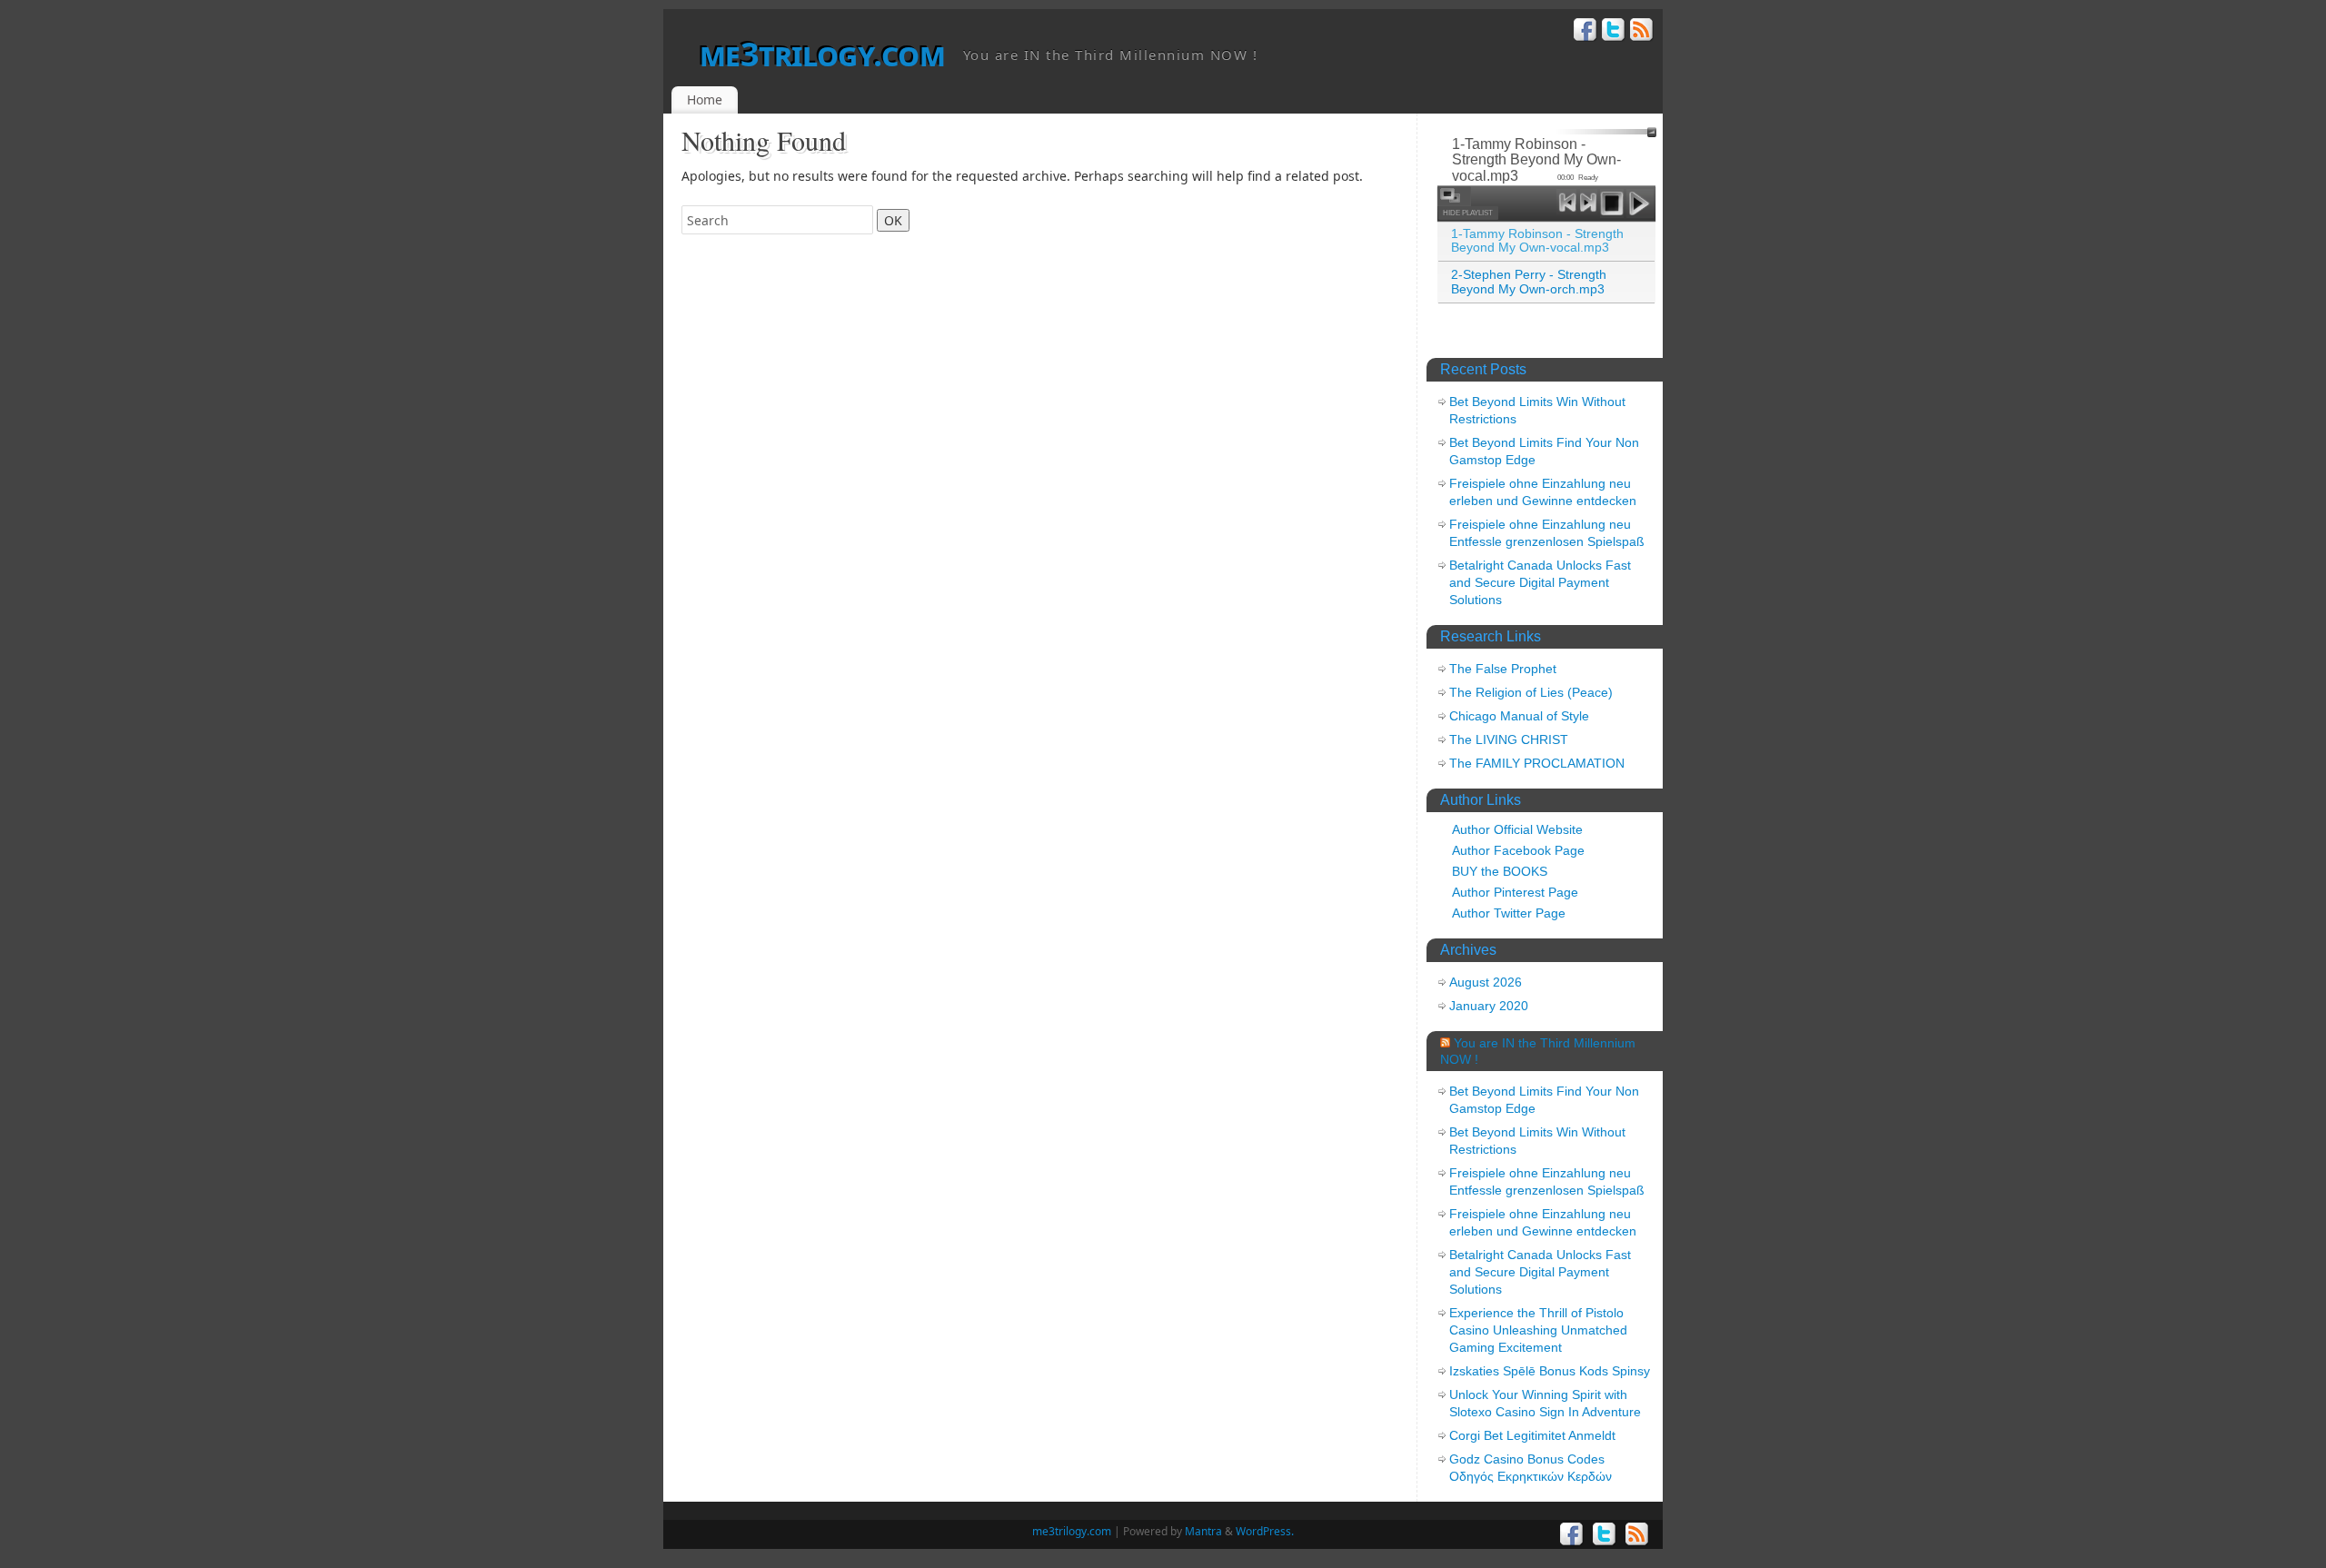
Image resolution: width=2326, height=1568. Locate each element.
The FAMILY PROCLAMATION (1537, 763)
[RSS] (1642, 32)
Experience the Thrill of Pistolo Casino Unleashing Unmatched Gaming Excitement (1538, 1330)
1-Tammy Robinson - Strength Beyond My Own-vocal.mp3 (1537, 240)
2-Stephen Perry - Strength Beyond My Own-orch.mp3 (1529, 281)
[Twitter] (1614, 32)
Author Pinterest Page (1515, 892)
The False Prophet (1503, 669)
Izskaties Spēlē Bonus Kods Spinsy (1550, 1371)
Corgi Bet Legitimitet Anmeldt (1532, 1435)
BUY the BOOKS (1500, 871)
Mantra (1203, 1531)
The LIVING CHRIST (1509, 739)
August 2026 (1486, 982)
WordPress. (1265, 1531)
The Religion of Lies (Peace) (1531, 692)
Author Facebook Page (1518, 850)
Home (705, 99)
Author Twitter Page (1509, 913)
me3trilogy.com (822, 54)
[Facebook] (1585, 32)
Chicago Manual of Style (1519, 716)
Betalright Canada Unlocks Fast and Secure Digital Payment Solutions (1540, 582)
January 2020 (1489, 1006)
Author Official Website (1517, 829)
